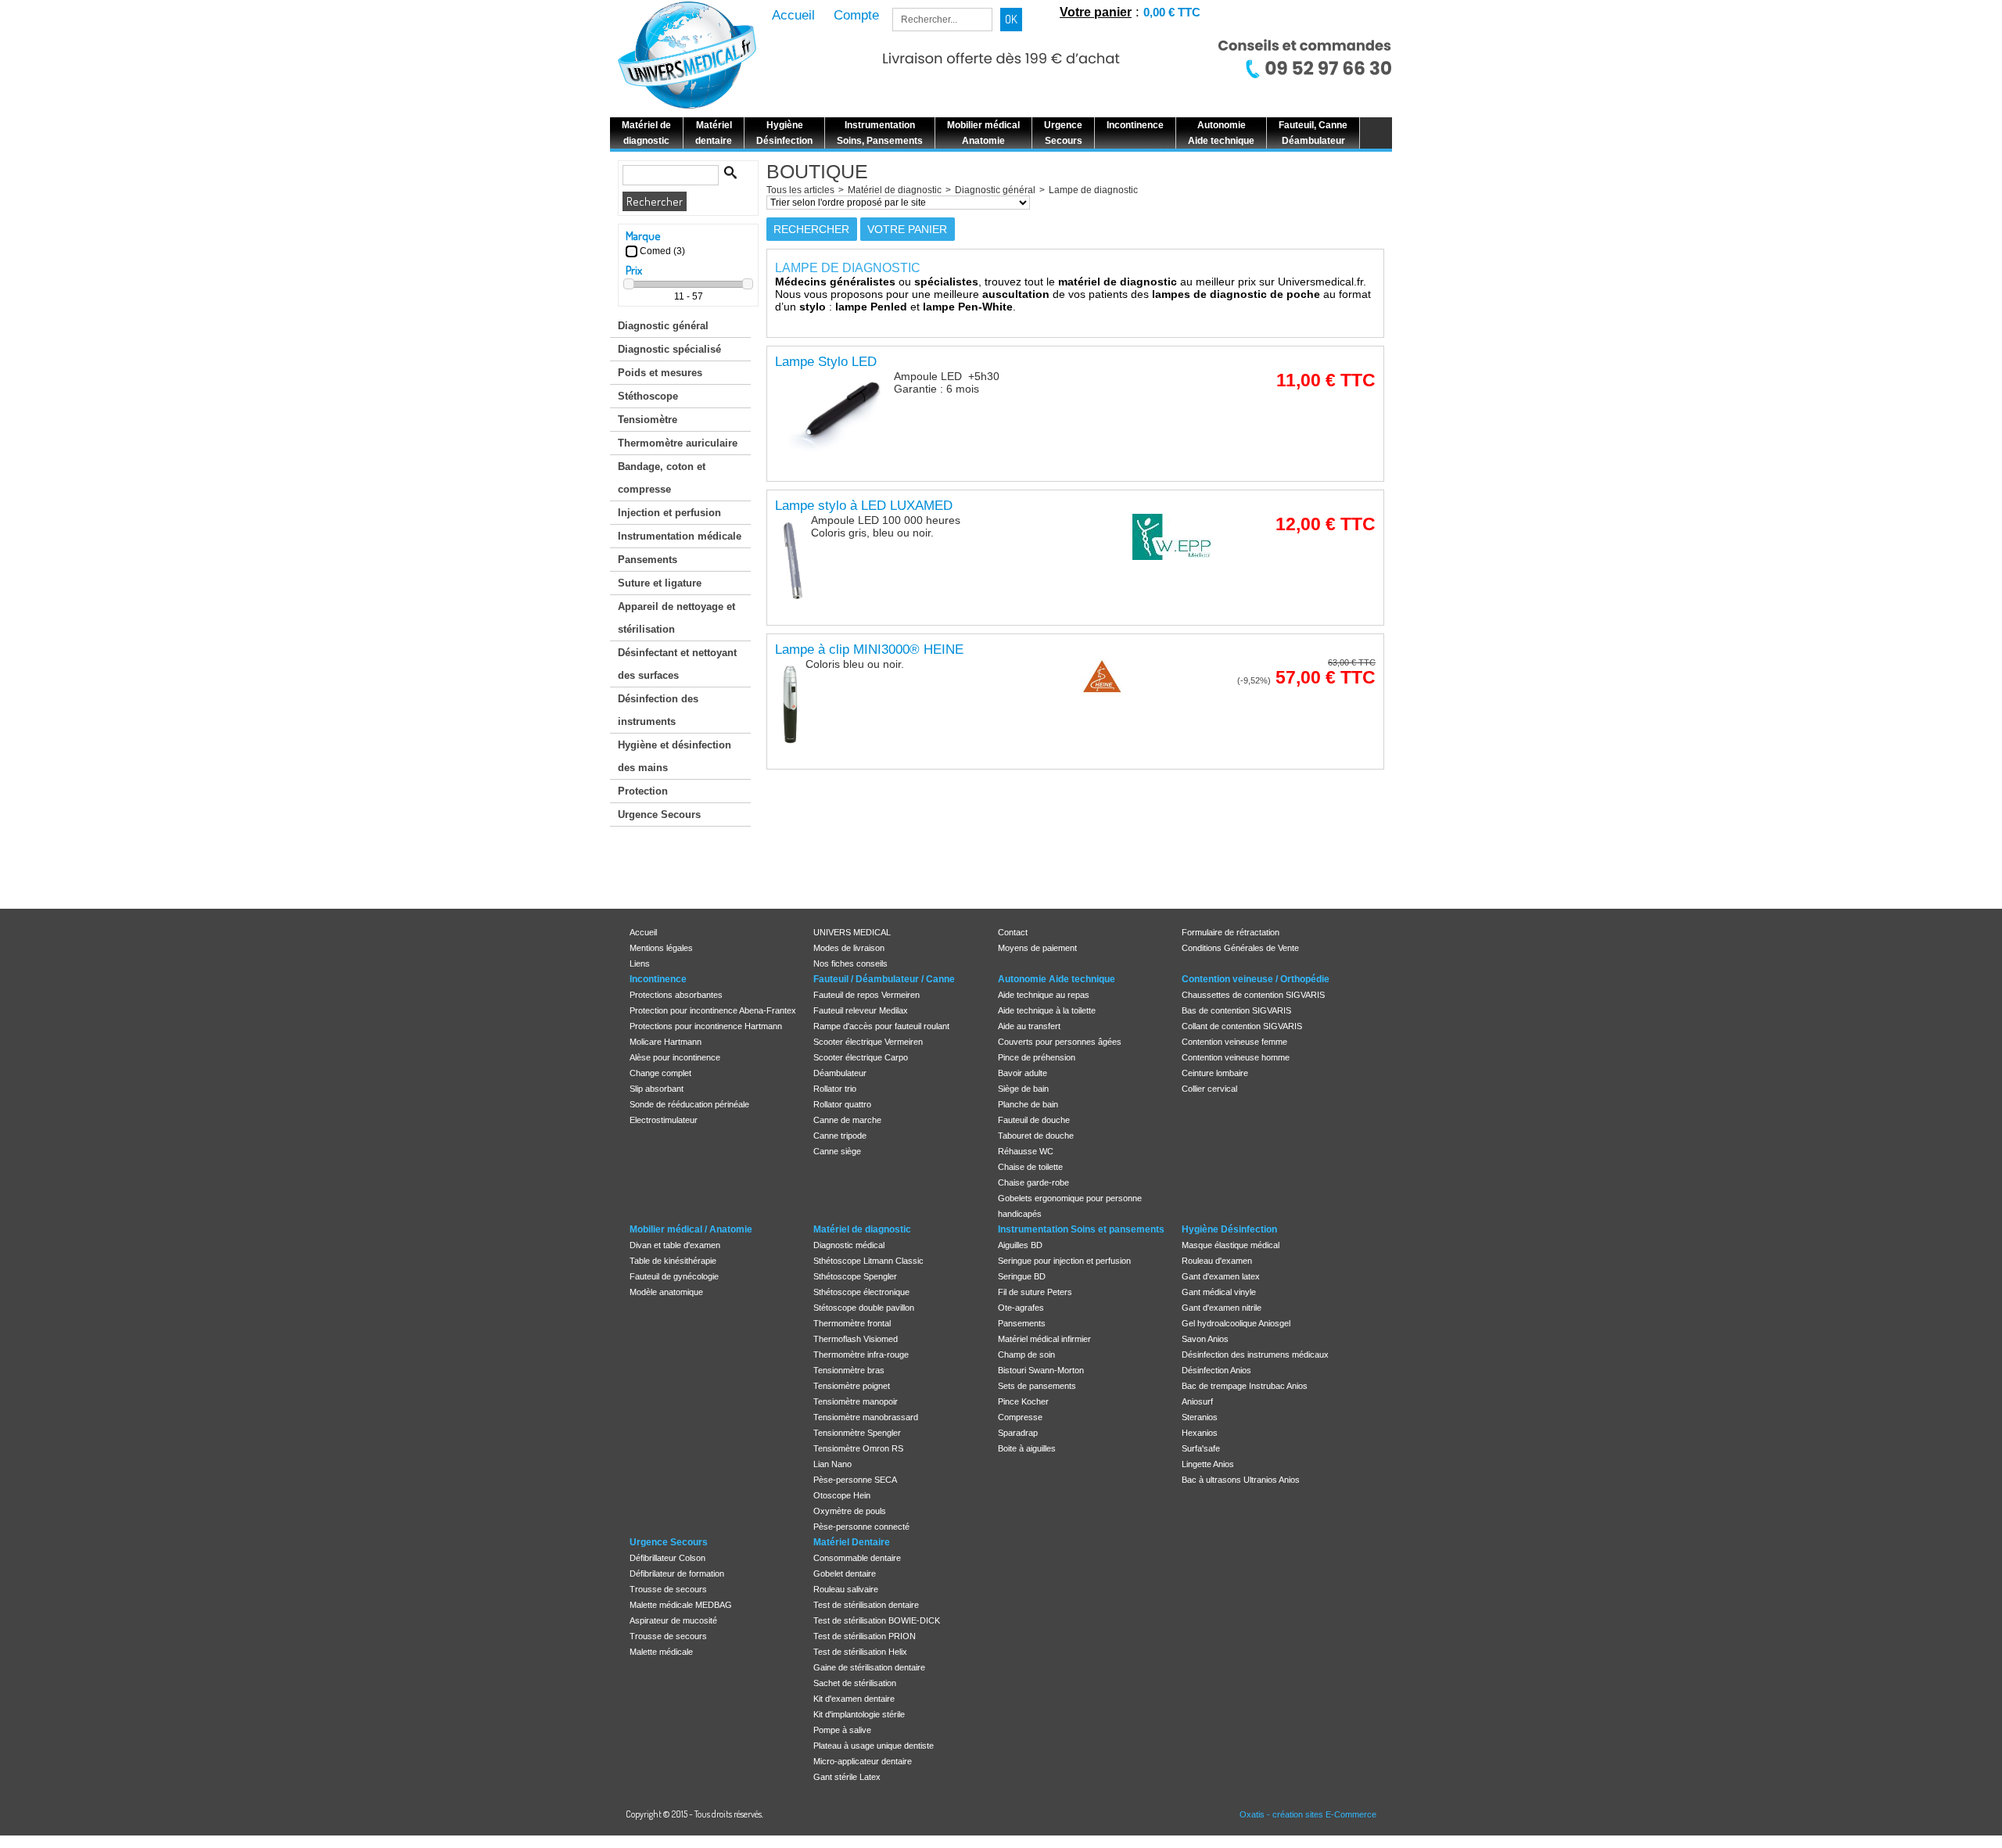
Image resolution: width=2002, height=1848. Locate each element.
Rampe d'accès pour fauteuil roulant (881, 1026)
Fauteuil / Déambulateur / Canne (884, 979)
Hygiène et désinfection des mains (675, 756)
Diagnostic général (663, 326)
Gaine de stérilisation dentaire (869, 1667)
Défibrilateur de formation (677, 1573)
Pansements (648, 560)
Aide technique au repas (1044, 995)
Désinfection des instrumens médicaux (1255, 1355)
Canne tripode (840, 1136)
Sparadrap (1018, 1433)
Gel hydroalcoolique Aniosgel (1236, 1323)
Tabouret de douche (1036, 1136)
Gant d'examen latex (1221, 1276)
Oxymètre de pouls (850, 1511)
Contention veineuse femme (1234, 1042)
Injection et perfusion (669, 513)
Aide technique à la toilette (1047, 1010)
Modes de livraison (849, 948)
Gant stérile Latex (847, 1777)
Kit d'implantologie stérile (859, 1714)
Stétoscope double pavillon (864, 1308)
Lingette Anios (1208, 1464)
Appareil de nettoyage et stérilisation (676, 618)
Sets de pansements (1037, 1386)
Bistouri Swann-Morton (1041, 1370)
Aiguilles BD (1020, 1245)
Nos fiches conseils (850, 963)
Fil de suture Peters (1035, 1292)
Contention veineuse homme (1236, 1057)
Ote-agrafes (1021, 1308)
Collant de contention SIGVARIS (1242, 1026)
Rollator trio (835, 1089)
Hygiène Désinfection (1229, 1229)
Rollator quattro (842, 1104)
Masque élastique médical (1231, 1245)
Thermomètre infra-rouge (861, 1355)
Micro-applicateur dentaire (863, 1761)
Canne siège (837, 1151)
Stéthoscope (648, 396)
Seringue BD (1022, 1276)
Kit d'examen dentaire (854, 1699)
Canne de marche (847, 1120)
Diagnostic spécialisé (669, 349)
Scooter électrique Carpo (861, 1057)
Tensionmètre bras (849, 1370)
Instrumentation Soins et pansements (1081, 1229)
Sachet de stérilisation (855, 1683)
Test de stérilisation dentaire (866, 1605)
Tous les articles (800, 190)
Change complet (660, 1073)
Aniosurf (1197, 1401)
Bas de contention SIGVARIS (1236, 1010)
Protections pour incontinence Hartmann (706, 1026)
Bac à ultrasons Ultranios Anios (1241, 1480)
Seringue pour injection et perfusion (1064, 1261)
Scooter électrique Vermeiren (868, 1042)
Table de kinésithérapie (673, 1261)
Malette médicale (661, 1652)
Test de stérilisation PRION (865, 1636)
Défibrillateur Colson (667, 1558)
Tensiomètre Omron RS (858, 1448)
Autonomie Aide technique (1057, 979)
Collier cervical (1209, 1089)
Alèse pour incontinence (675, 1057)
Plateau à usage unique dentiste (874, 1746)
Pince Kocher (1023, 1401)
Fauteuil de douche (1034, 1120)
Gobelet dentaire (845, 1573)
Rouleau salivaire (846, 1589)
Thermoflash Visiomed (856, 1339)
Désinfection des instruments (658, 710)
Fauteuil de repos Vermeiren (866, 995)
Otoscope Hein (842, 1495)
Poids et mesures (660, 373)
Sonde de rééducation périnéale (689, 1104)
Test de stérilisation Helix (860, 1652)
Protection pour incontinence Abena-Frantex (713, 1010)
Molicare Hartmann (666, 1042)
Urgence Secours (659, 815)
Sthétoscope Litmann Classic (868, 1261)
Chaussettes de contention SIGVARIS (1253, 995)
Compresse (1020, 1417)
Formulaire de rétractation (1231, 932)
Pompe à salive (842, 1730)
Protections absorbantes (676, 995)
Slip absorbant (657, 1089)
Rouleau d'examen (1217, 1261)
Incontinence (658, 979)
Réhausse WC (1026, 1151)
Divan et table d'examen (675, 1245)
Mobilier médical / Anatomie (691, 1229)
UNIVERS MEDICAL (852, 932)
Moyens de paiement (1037, 948)
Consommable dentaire (857, 1558)
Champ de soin (1026, 1355)
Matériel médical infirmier (1044, 1339)
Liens (640, 963)
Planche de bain (1028, 1104)
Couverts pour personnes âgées (1060, 1042)
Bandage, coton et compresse (662, 478)
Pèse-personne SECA (855, 1480)
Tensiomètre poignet (852, 1386)
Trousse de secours (668, 1589)
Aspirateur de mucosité (673, 1620)
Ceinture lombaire (1215, 1073)
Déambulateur (840, 1073)
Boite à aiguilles (1027, 1448)
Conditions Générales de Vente (1240, 948)
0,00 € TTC (1172, 12)
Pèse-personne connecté (861, 1527)
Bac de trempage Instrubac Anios (1245, 1386)
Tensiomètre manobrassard (866, 1417)
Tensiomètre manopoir (856, 1401)
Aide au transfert (1029, 1026)
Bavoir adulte (1023, 1073)
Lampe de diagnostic (1093, 190)
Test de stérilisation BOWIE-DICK (877, 1620)
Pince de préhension (1037, 1057)
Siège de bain (1023, 1089)
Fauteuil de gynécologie (674, 1276)
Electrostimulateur (664, 1120)
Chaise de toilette (1030, 1167)
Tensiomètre (648, 420)
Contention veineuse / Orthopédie (1256, 979)
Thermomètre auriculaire (678, 443)
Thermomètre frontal (852, 1323)
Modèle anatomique (666, 1292)
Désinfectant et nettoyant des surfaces (677, 664)
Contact (1013, 932)
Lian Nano (832, 1464)
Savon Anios (1205, 1339)
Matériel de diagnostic (895, 190)
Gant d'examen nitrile (1222, 1308)
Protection (643, 791)
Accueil (643, 932)
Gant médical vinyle (1219, 1292)
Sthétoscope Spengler (855, 1276)
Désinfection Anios (1216, 1370)
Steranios (1200, 1417)
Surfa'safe (1201, 1448)
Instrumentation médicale (680, 536)
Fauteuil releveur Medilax (861, 1010)
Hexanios (1200, 1433)
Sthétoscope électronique (861, 1292)
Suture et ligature (660, 583)
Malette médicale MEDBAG (681, 1605)
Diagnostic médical (849, 1245)
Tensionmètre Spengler (857, 1433)
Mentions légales (661, 948)
